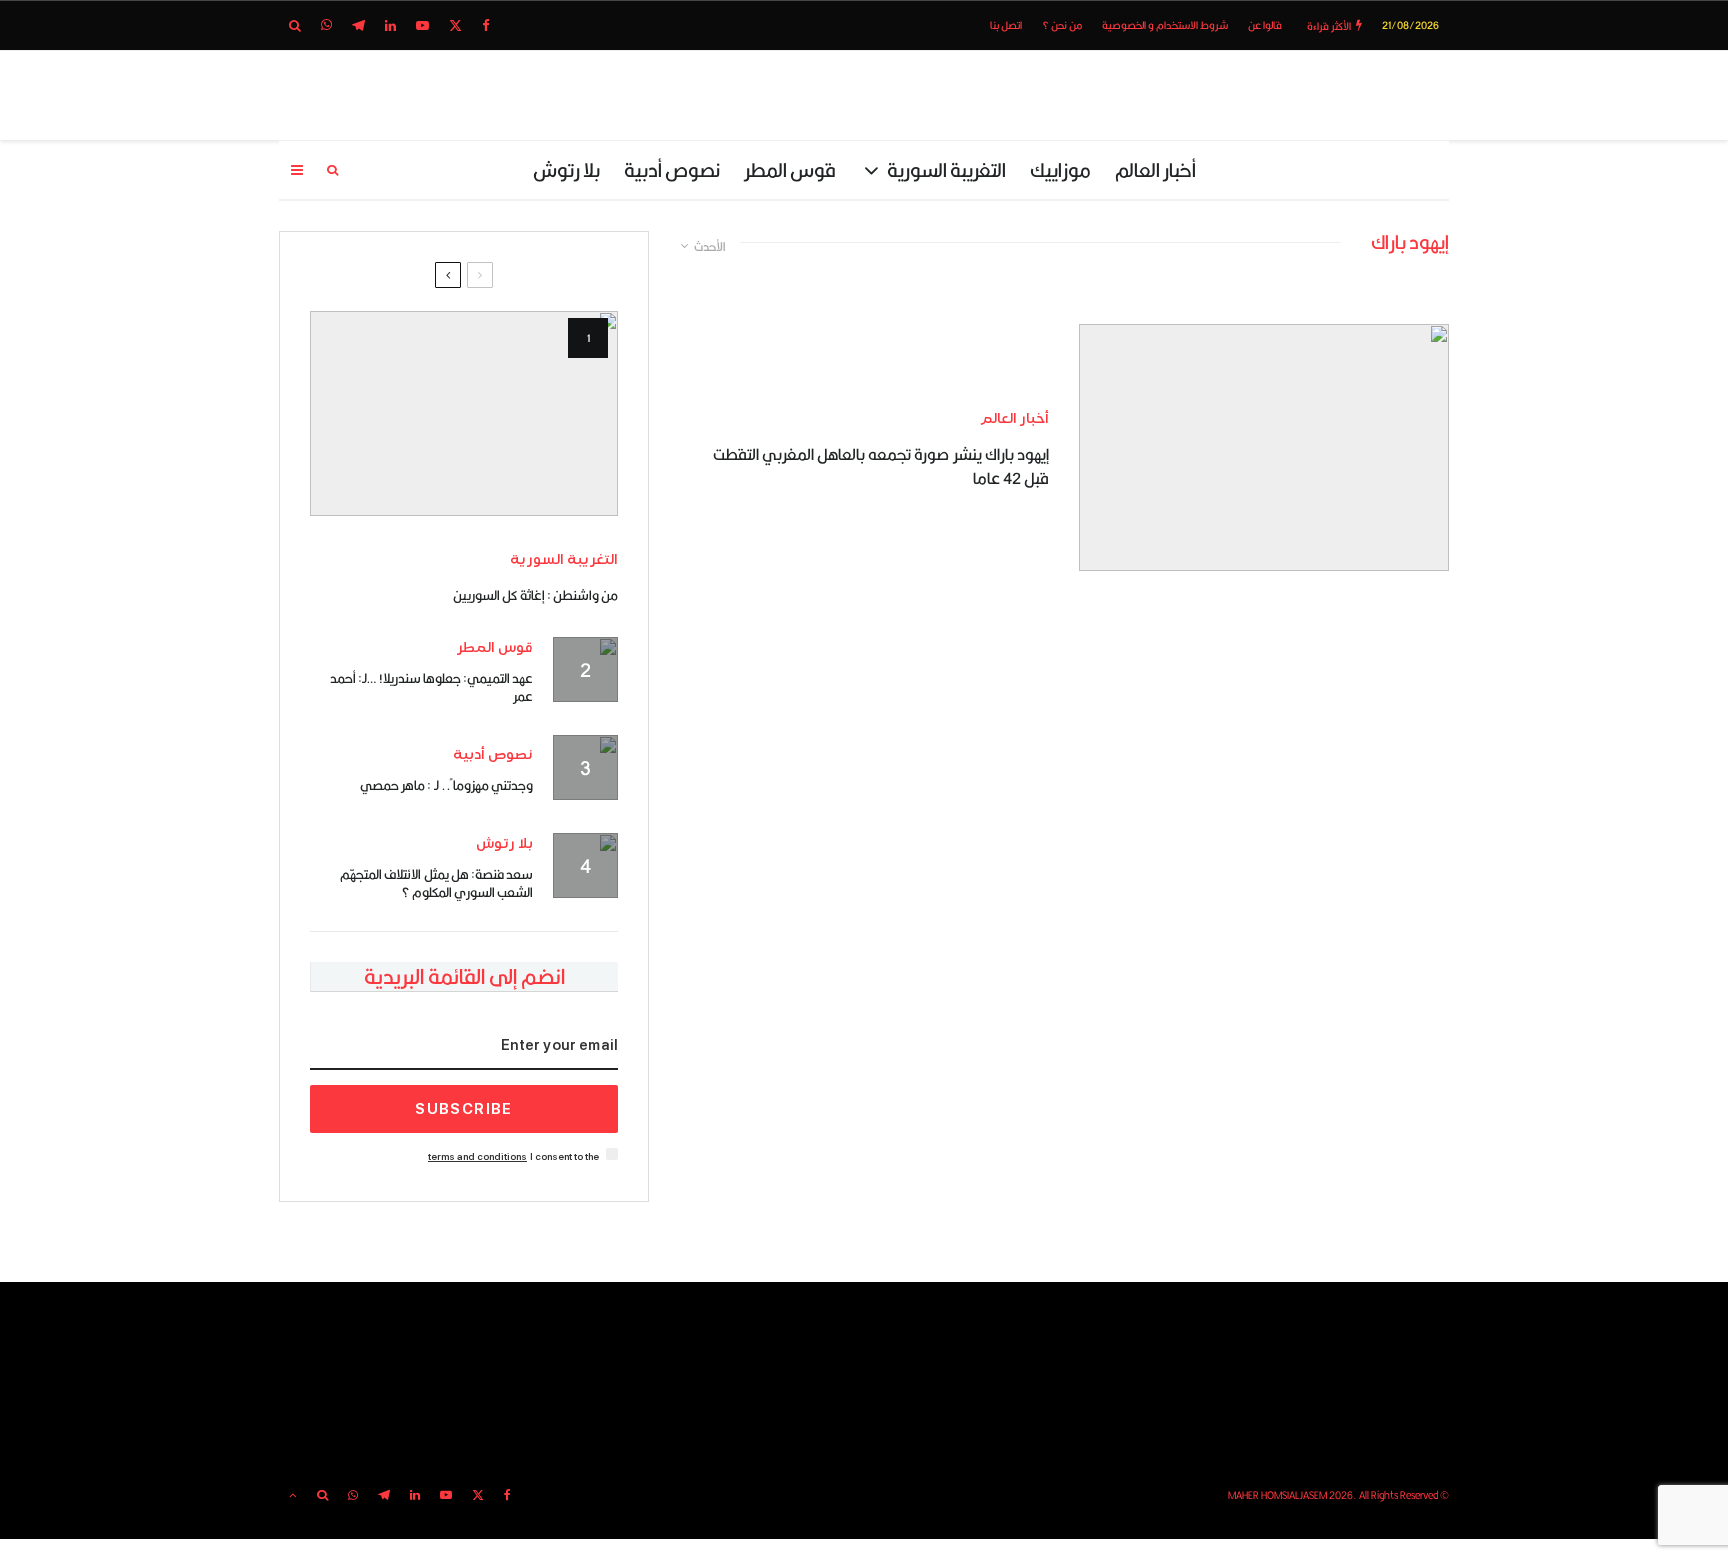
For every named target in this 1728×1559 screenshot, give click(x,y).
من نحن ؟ (1062, 25)
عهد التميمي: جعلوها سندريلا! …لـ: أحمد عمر (431, 687)
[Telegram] (358, 25)
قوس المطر (790, 169)
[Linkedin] (390, 25)
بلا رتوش (566, 169)
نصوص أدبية (672, 169)
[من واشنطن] (464, 413)
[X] (455, 25)
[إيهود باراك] (1264, 447)
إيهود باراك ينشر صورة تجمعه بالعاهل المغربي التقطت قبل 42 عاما (881, 467)
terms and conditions (477, 1156)
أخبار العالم (1155, 169)
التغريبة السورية (946, 169)
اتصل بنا (1006, 25)
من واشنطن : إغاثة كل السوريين (535, 595)
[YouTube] (422, 25)
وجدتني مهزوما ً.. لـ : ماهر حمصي (446, 785)
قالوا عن (1265, 25)
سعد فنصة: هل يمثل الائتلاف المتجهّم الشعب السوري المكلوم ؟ (436, 883)
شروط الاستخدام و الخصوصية (1165, 25)
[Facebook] (486, 25)
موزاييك (1060, 169)
